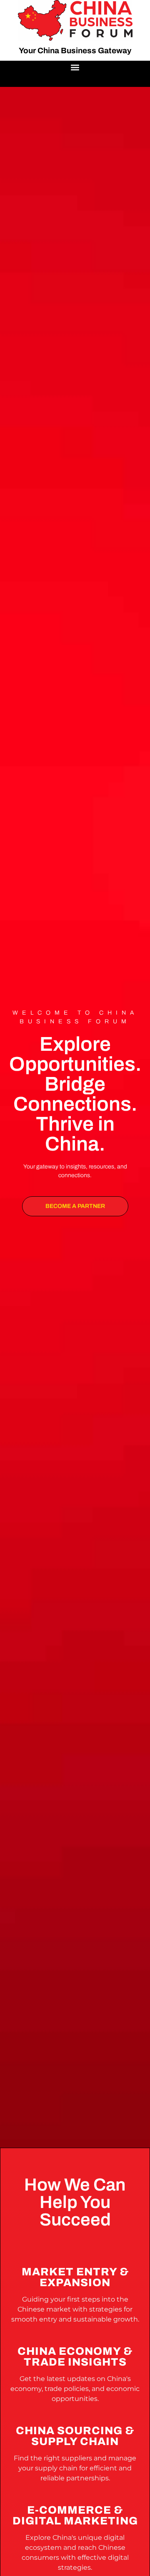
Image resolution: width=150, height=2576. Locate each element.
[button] (75, 68)
